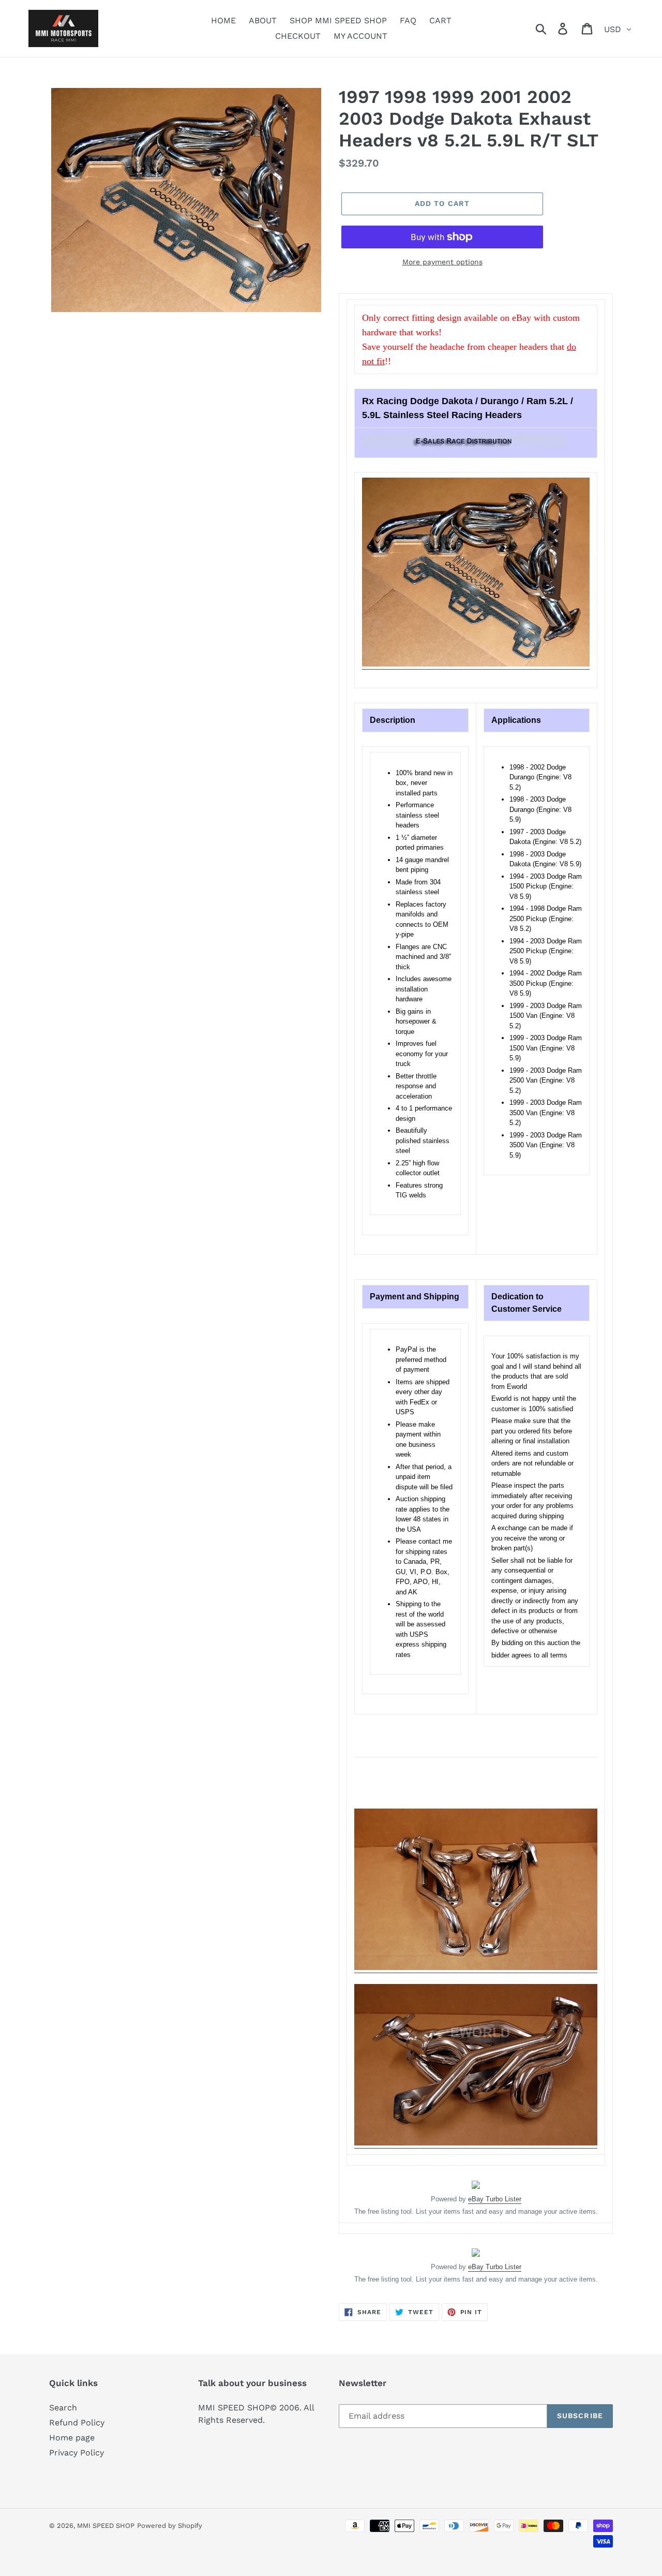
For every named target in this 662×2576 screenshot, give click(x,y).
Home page (72, 2438)
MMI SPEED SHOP (106, 2526)
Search (63, 2408)
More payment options (442, 262)
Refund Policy (77, 2423)
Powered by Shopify (170, 2526)
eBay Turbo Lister (495, 2199)
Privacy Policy (77, 2453)
